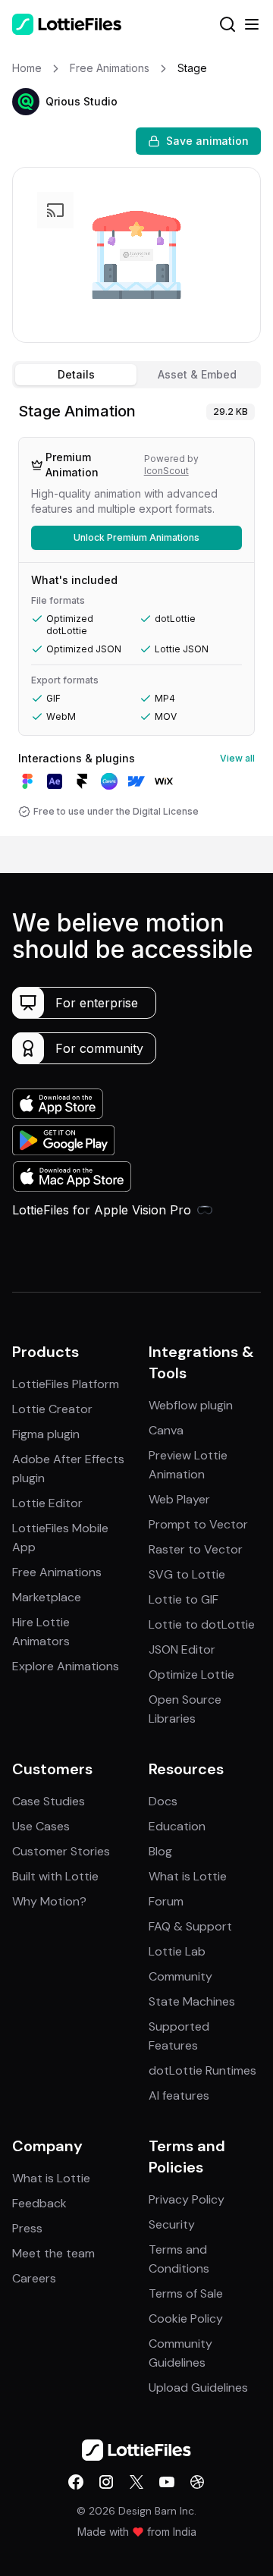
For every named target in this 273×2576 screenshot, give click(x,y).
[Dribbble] (197, 2482)
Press (27, 2228)
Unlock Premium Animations (136, 537)
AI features (179, 2095)
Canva (166, 1430)
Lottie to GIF (184, 1599)
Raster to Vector (196, 1549)
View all (237, 758)
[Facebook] (76, 2482)
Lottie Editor (47, 1503)
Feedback (39, 2203)
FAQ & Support (190, 1926)
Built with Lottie (55, 1876)
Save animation (207, 141)
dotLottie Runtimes (202, 2070)
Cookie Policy (186, 2318)
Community (180, 1976)
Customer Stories (61, 1851)
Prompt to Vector (198, 1524)
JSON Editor (182, 1649)
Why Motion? (49, 1901)
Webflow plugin (191, 1405)
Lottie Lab (177, 1951)
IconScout (166, 471)
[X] (136, 2482)
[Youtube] (167, 2482)
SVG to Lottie (187, 1574)
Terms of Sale (186, 2293)
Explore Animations (66, 1666)
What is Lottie (188, 1876)
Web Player (179, 1499)
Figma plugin (46, 1434)
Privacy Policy (187, 2199)
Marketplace (47, 1597)
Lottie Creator (52, 1409)
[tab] (76, 375)
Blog (160, 1851)
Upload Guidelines (198, 2388)
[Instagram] (106, 2482)
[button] (26, 102)
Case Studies (49, 1801)
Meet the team (53, 2253)
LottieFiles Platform (66, 1384)
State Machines (192, 2001)
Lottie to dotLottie (202, 1624)
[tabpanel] (136, 615)
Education (177, 1826)
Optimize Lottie (191, 1674)
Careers (34, 2278)
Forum (166, 1901)
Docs (163, 1801)
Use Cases (41, 1826)
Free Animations (57, 1572)
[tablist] (136, 375)
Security (172, 2224)
